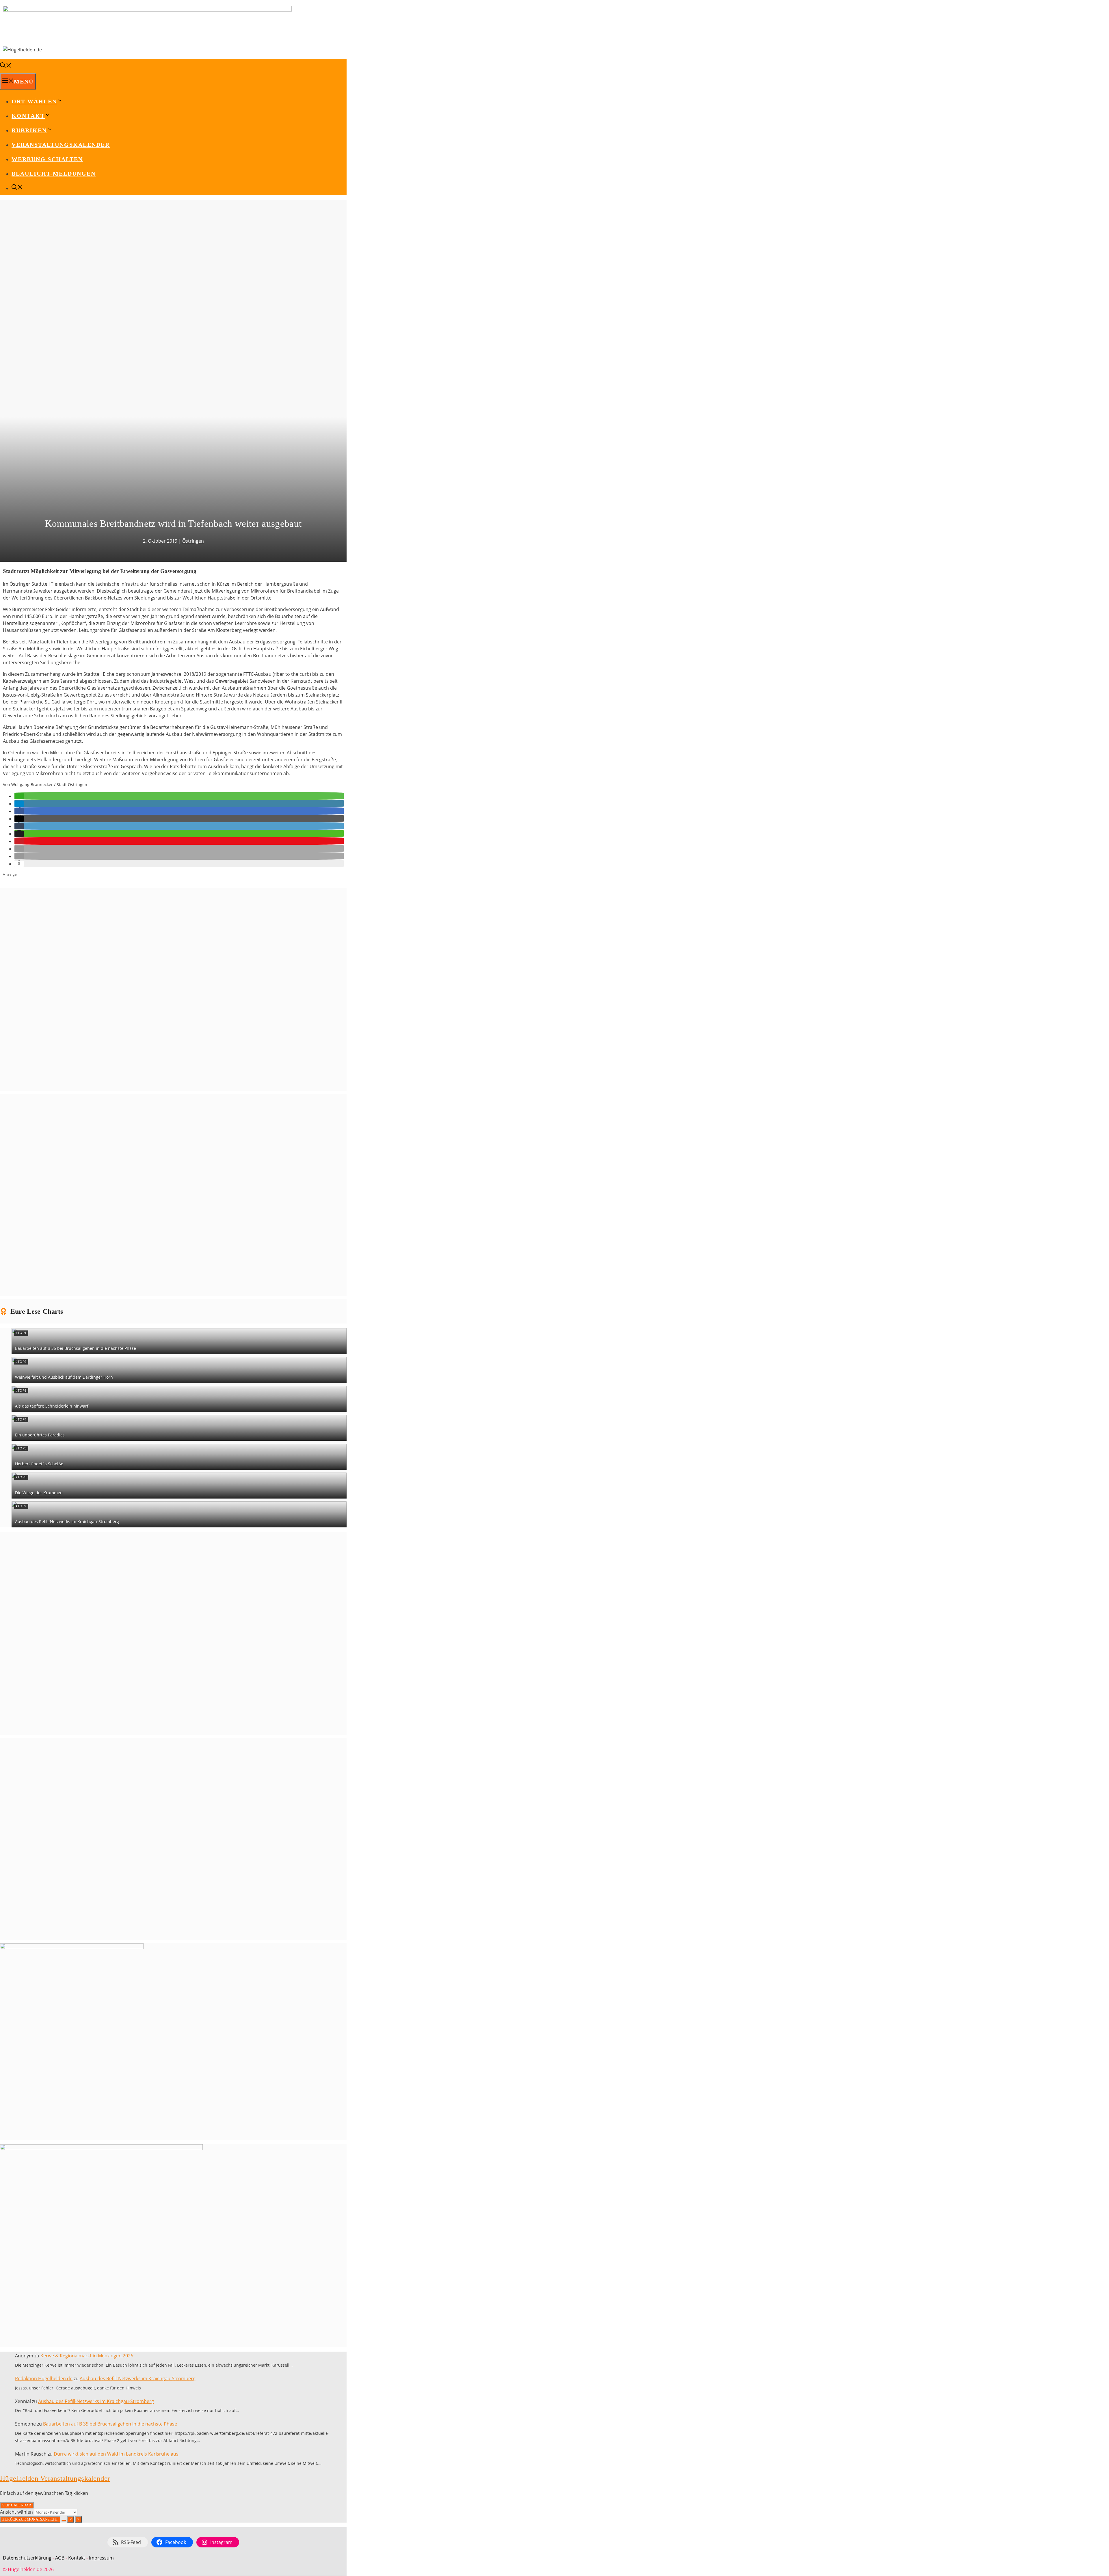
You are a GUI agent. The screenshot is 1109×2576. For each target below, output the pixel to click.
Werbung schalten (47, 159)
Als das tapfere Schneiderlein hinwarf (52, 1406)
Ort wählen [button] (34, 101)
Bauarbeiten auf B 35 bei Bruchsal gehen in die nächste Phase (76, 1348)
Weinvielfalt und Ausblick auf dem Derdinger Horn (64, 1377)
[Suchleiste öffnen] (6, 66)
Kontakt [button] (28, 116)
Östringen (193, 541)
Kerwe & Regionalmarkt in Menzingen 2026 (87, 2356)
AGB (60, 2558)
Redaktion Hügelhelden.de (44, 2378)
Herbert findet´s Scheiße (39, 1464)
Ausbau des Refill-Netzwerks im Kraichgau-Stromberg (67, 1521)
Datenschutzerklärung (27, 2558)
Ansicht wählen (17, 2512)
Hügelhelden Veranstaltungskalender (55, 2478)
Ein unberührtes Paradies (40, 1435)
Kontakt (77, 2558)
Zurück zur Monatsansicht (30, 2519)
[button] (19, 796)
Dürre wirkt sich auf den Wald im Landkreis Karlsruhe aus (116, 2454)
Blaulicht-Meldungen (54, 174)
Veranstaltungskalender (61, 145)
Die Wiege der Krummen (39, 1493)
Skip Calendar (17, 2505)
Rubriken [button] (29, 130)
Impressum (101, 2558)
